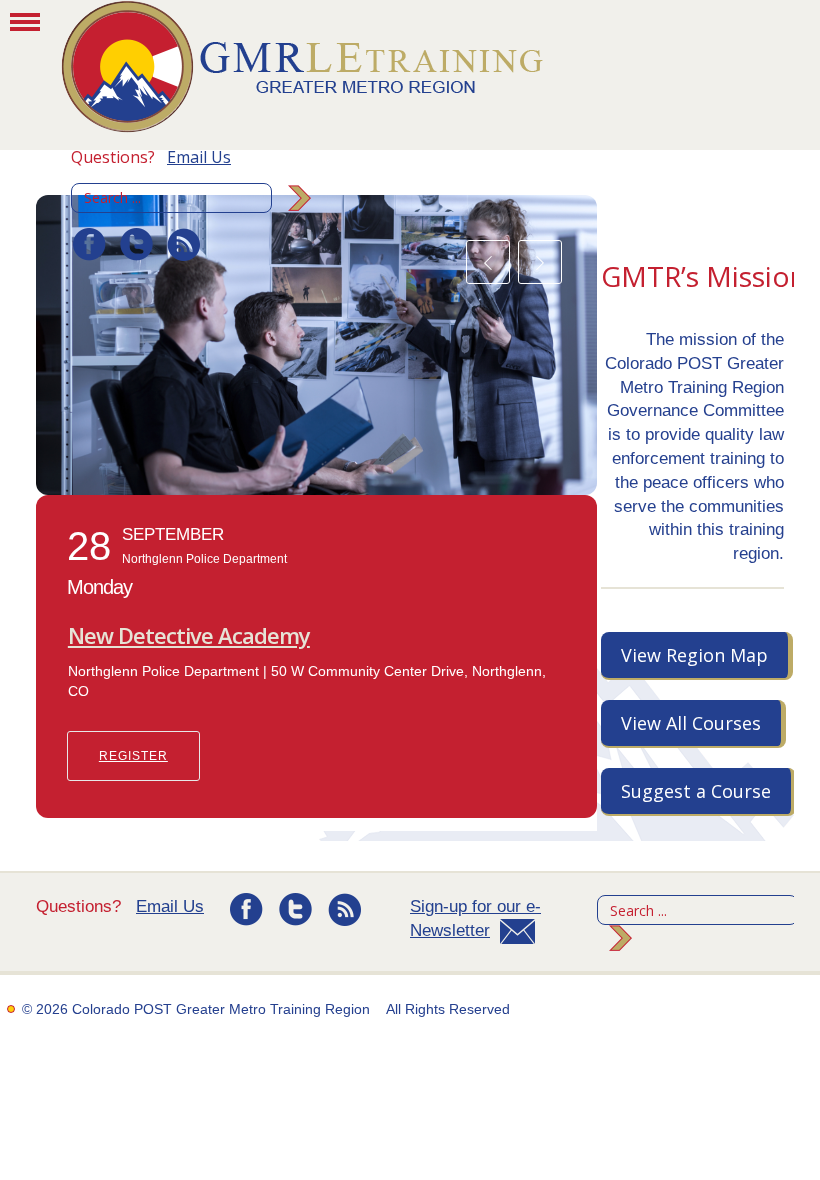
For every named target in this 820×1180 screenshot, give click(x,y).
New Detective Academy (189, 635)
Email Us (199, 157)
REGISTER (133, 756)
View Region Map (694, 655)
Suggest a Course (696, 791)
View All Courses (691, 723)
